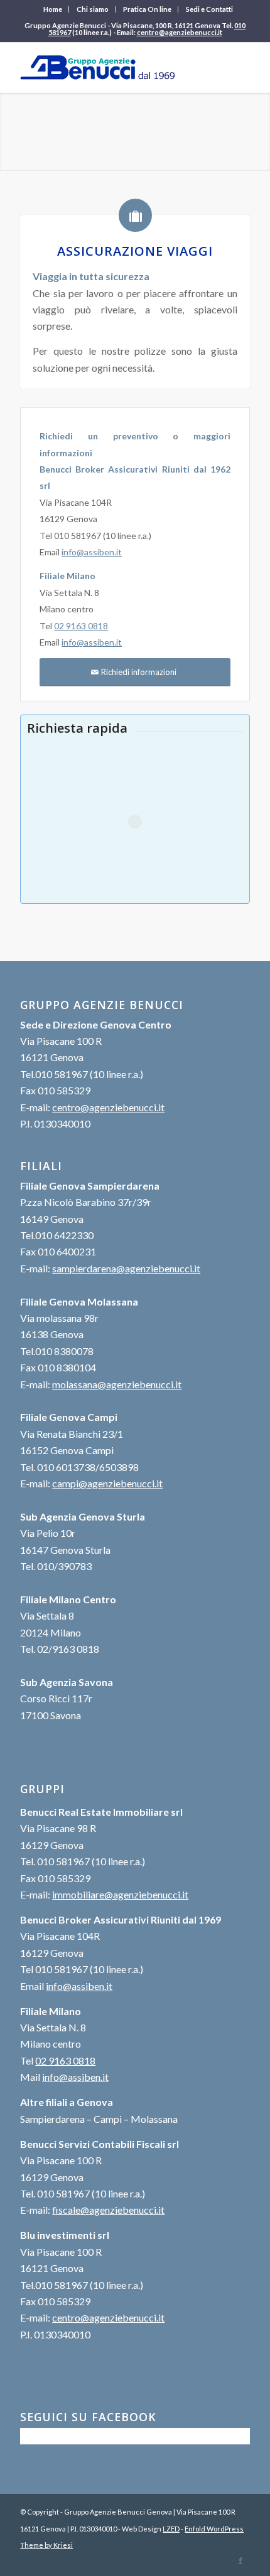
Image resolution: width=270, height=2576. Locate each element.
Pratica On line (147, 9)
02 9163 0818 (81, 626)
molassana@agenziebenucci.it (117, 1384)
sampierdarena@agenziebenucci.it (126, 1268)
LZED (171, 2529)
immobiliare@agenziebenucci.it (120, 1894)
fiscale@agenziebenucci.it (108, 2210)
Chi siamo (93, 9)
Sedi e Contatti (209, 9)
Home (53, 9)
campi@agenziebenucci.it (107, 1483)
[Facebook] (240, 2560)
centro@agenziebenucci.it (180, 32)
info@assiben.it (92, 552)
